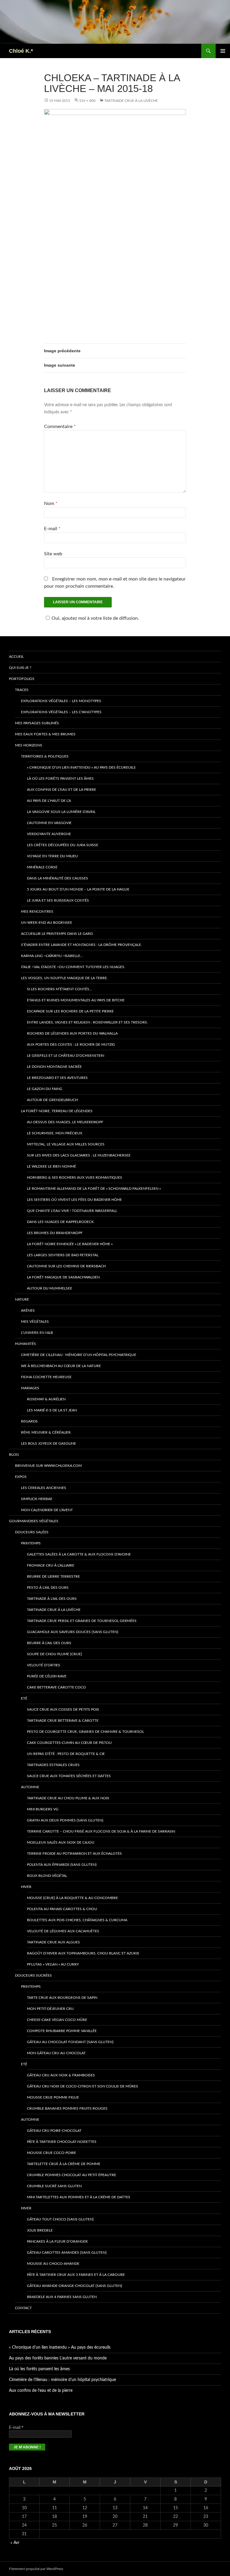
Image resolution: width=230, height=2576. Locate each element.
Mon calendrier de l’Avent (47, 1510)
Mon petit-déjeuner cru (50, 2009)
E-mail (52, 529)
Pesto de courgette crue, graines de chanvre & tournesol (86, 1732)
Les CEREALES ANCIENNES (44, 1488)
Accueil (16, 657)
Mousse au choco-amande (53, 2264)
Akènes (28, 1310)
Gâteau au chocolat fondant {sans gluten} (70, 2042)
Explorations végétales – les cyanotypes (61, 712)
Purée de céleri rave (47, 1676)
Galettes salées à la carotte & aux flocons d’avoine (79, 1554)
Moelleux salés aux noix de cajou (61, 1842)
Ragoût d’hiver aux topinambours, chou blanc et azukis (83, 1953)
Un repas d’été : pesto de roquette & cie (66, 1754)
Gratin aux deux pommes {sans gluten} (65, 1820)
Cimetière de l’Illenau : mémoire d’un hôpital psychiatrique (79, 1355)
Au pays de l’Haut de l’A (49, 801)
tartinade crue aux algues (53, 1942)
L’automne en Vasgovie (49, 823)
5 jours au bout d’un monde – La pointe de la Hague (78, 889)
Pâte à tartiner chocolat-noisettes (62, 2142)
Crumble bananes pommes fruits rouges (67, 2108)
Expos (21, 1477)
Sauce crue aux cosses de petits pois (63, 1709)
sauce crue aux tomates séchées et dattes (69, 1776)
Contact (23, 2308)
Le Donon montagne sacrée (54, 1067)
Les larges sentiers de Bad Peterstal (63, 1255)
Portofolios (22, 679)
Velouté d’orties (44, 1665)
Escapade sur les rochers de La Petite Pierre (70, 1011)
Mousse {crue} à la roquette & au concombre (72, 1898)
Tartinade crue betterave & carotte (63, 1721)
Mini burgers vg (43, 1809)
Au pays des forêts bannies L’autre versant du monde (58, 2358)
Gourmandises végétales (34, 1521)
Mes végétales (35, 1322)
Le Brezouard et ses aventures (57, 1078)
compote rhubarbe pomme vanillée (62, 2031)
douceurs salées (32, 1532)
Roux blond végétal (47, 1876)
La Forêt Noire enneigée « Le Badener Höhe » (70, 1244)
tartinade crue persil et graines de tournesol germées (82, 1621)
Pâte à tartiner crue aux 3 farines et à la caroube (76, 2275)
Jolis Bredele (40, 2230)
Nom (51, 504)
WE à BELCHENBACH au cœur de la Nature (61, 1366)
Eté (24, 1698)
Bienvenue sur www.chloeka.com (48, 1466)
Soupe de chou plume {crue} (55, 1654)
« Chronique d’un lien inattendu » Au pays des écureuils (81, 767)
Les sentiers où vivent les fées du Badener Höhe (74, 1200)
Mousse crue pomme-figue (53, 2097)
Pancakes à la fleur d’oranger (57, 2241)
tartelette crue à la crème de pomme (64, 2164)
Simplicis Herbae (37, 1499)
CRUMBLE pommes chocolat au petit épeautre (72, 2175)
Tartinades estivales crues (53, 1765)
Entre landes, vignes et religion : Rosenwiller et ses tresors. (87, 1022)
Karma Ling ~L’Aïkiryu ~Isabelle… (52, 956)
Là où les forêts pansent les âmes (60, 778)
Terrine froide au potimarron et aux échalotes (74, 1854)
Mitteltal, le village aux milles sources (66, 1144)
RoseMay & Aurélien (46, 1399)
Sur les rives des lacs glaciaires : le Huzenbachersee (79, 1155)
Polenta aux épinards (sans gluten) (62, 1865)
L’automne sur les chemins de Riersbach (66, 1266)
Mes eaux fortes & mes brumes (45, 734)
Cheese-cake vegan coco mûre (57, 2020)
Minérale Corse (42, 867)
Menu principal (223, 51)
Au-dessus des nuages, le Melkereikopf (65, 1122)
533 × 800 (87, 101)
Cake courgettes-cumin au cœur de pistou (69, 1743)
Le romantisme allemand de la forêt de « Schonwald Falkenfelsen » (94, 1189)
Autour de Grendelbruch (52, 1100)
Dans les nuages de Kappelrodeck (60, 1222)
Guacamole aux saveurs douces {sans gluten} (73, 1632)
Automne (30, 1787)
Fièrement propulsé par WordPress (36, 2569)
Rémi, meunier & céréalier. (46, 1432)
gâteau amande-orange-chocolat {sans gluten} (75, 2286)
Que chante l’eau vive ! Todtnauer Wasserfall (72, 1211)
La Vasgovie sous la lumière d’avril (61, 812)
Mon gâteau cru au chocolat (56, 2053)
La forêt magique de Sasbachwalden (63, 1277)
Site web (53, 554)
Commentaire (60, 427)
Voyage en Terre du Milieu (52, 856)
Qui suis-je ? (20, 668)
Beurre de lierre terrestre (53, 1576)
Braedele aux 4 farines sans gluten (62, 2297)
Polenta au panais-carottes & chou (62, 1909)
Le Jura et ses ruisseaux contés (58, 900)
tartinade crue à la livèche (54, 1610)
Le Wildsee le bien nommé (52, 1166)
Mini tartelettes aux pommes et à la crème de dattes (79, 2197)
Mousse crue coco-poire (52, 2153)
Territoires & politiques (45, 756)
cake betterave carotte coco (56, 1687)
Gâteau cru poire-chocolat (54, 2131)
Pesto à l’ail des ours (48, 1588)
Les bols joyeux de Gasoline (49, 1443)
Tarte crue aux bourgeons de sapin (62, 1998)
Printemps (31, 1543)
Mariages (30, 1388)
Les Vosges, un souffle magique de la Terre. (64, 978)
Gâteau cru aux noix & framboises (61, 2075)
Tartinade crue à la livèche (131, 101)
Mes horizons (29, 745)
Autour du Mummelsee (50, 1288)
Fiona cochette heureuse (46, 1377)
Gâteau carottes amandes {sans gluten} (67, 2253)
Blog (14, 1455)
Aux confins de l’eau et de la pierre (62, 790)
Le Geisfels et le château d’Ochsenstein (66, 1056)
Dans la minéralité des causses (57, 878)
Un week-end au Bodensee (47, 923)
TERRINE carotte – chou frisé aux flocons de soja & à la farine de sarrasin (101, 1831)
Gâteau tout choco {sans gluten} (60, 2219)
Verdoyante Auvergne (49, 834)
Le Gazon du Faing (45, 1089)
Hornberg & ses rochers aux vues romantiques (75, 1177)
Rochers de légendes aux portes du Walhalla (72, 1033)
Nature (22, 1299)
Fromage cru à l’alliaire (51, 1565)
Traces (22, 690)
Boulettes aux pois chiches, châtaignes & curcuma (77, 1920)
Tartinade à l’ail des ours (52, 1599)
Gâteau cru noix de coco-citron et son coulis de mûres (83, 2086)
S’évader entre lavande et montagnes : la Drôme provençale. (81, 945)
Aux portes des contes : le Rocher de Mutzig (71, 1044)
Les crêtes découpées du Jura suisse (63, 845)
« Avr (15, 2543)
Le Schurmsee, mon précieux (55, 1133)
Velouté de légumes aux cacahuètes (63, 1931)
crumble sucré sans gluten (54, 2186)
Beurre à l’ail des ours (49, 1643)
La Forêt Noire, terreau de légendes (57, 1111)
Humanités (25, 1344)
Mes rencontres (37, 911)
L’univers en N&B (37, 1333)
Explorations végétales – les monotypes (61, 701)
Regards (29, 1421)
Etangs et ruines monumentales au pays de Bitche (76, 1000)
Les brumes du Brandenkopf (55, 1233)
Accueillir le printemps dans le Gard (57, 934)
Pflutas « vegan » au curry (53, 1964)
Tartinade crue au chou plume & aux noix (68, 1798)
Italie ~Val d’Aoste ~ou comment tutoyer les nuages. (73, 967)
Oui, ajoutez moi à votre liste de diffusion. (95, 618)
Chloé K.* (21, 51)
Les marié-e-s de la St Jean (52, 1410)
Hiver (26, 1887)
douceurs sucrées (33, 1975)
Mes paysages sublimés (37, 723)
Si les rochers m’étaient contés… (59, 989)
